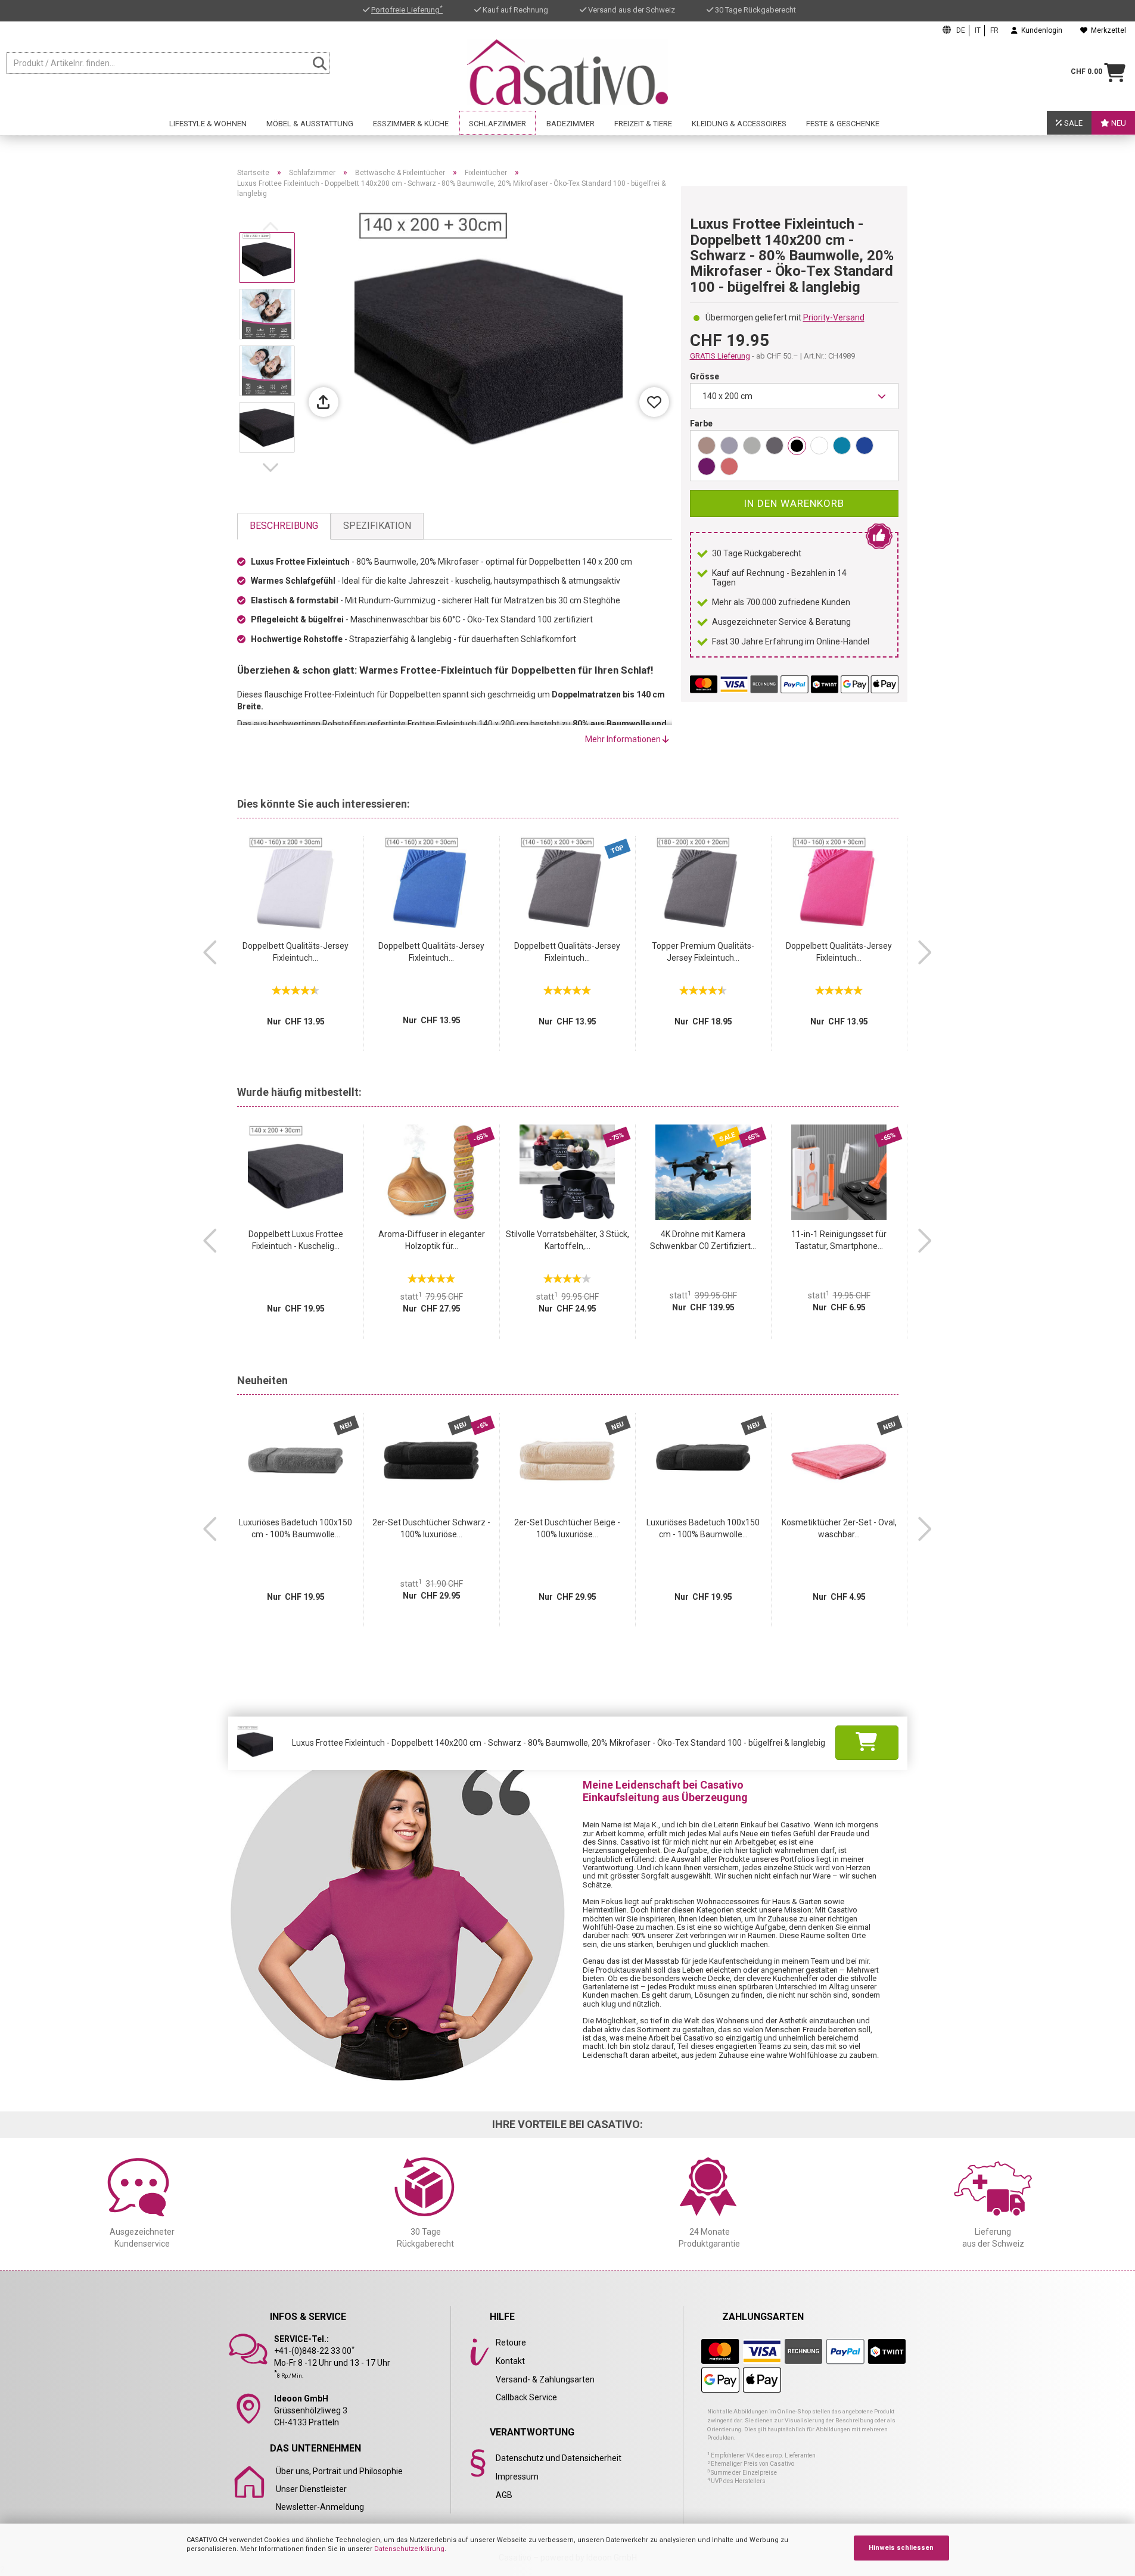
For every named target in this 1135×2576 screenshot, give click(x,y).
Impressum (517, 2477)
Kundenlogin (1040, 30)
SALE (1072, 123)
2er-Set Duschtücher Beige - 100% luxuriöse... (567, 1528)
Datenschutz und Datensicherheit (559, 2458)
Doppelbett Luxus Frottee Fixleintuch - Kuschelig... (296, 1240)
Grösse (705, 376)
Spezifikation (377, 526)
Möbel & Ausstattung (310, 124)
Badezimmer (570, 124)
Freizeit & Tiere (643, 124)
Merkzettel (1107, 30)
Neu (1118, 123)
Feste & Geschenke (843, 124)
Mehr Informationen (624, 739)
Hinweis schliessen (901, 2548)
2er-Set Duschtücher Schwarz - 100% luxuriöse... (431, 1528)
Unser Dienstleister (311, 2489)
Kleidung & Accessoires (739, 124)
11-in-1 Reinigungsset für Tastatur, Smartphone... (839, 1240)
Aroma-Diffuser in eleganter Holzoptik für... (432, 1240)
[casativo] (567, 72)
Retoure (511, 2343)
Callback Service (526, 2397)
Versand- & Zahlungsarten (545, 2379)
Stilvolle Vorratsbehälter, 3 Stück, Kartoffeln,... (567, 1240)
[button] (273, 468)
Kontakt (510, 2361)
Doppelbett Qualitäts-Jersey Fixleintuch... (296, 952)
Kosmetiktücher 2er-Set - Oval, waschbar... (839, 1528)
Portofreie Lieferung (407, 10)
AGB (504, 2495)
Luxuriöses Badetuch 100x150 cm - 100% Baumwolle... (296, 1528)
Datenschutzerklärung (409, 2549)
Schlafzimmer (497, 124)
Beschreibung (284, 526)
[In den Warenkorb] (867, 1743)
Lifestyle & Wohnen (208, 124)
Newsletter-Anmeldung (320, 2507)
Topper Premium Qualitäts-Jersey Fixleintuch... (703, 952)
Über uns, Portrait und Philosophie (339, 2471)
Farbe (701, 423)
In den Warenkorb (794, 503)
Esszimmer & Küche (411, 124)
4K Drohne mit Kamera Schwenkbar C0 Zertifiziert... (703, 1240)
